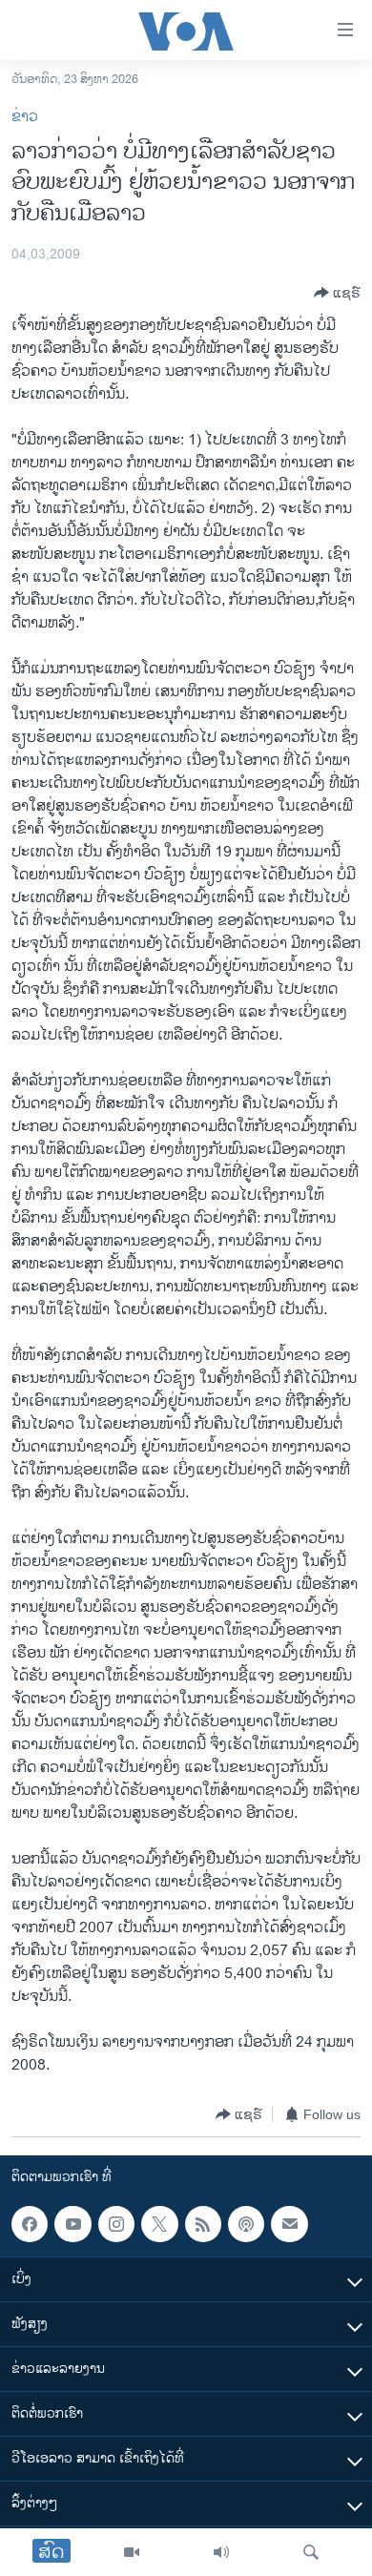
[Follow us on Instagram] (116, 2224)
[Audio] (221, 2552)
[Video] (132, 2552)
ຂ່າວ (25, 117)
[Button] (337, 293)
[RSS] (203, 2224)
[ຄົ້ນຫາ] (311, 2552)
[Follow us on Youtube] (72, 2224)
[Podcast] (246, 2224)
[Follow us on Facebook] (30, 2224)
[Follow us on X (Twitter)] (159, 2224)
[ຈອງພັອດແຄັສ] (289, 2224)
